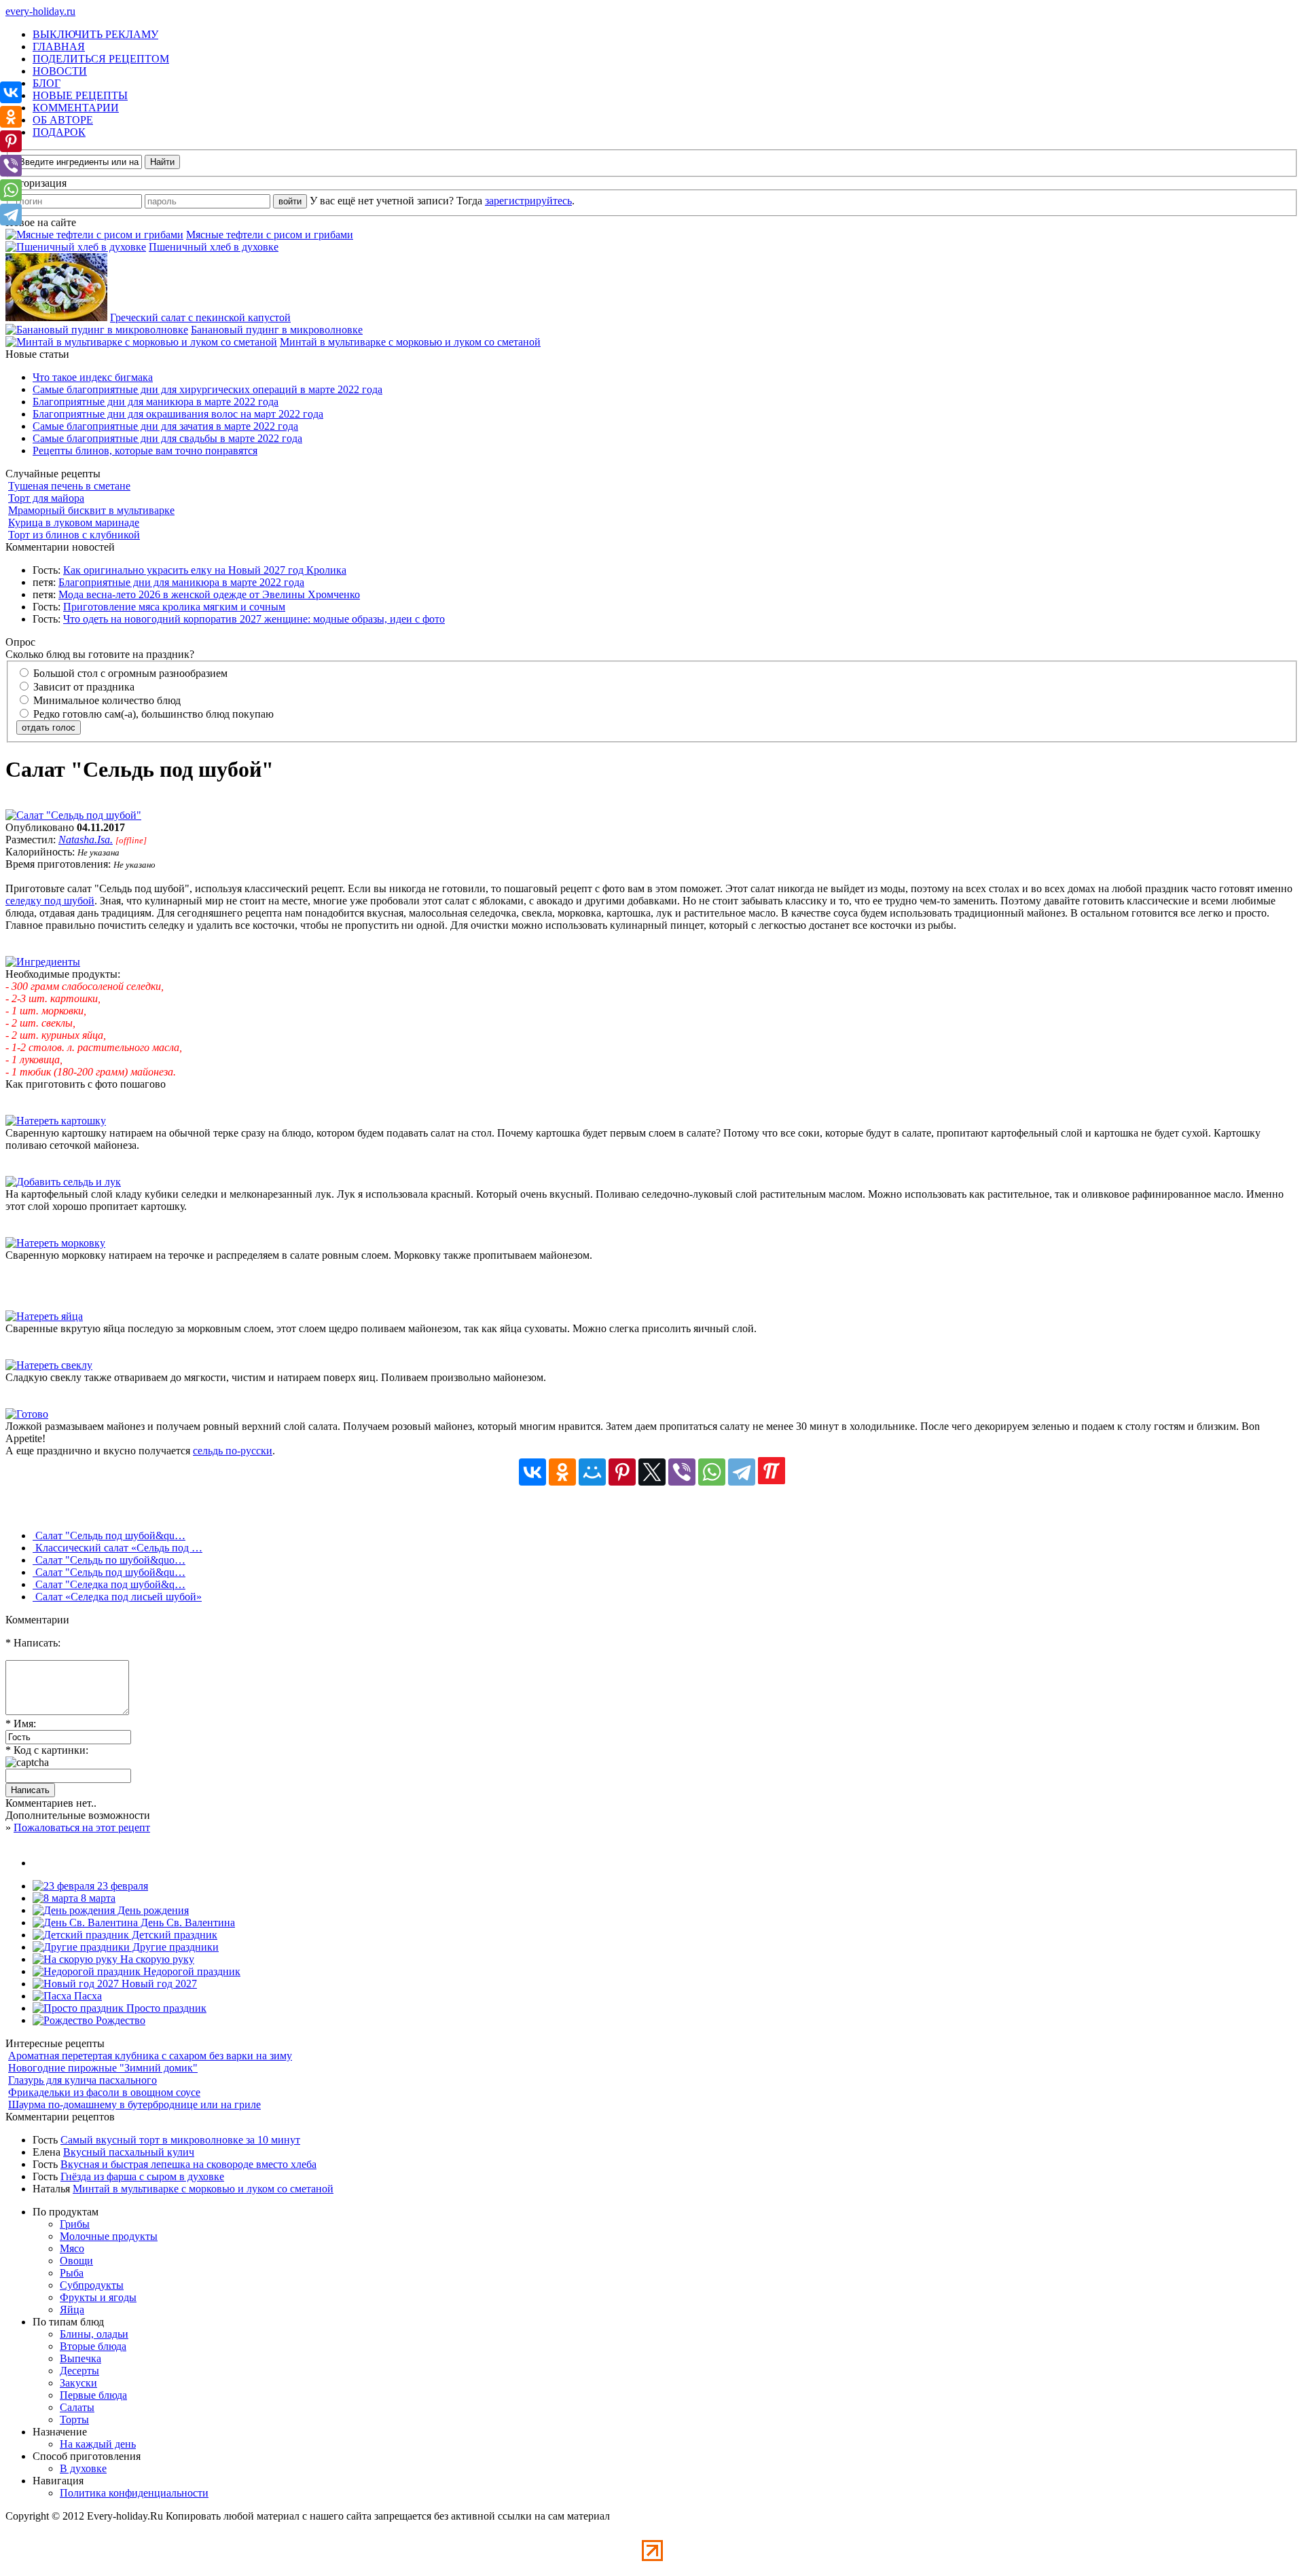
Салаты (77, 2407)
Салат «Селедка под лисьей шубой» (117, 1597)
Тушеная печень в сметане (69, 486)
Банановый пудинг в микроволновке (277, 330)
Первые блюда (93, 2395)
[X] (652, 1472)
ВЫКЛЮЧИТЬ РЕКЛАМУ (95, 34)
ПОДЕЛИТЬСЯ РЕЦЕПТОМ (101, 59)
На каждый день (98, 2444)
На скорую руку (156, 1959)
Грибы (75, 2224)
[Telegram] (742, 1472)
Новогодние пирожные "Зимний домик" (103, 2068)
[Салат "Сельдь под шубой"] (73, 815)
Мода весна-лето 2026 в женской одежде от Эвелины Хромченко (209, 594)
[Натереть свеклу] (49, 1365)
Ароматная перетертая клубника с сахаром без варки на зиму (150, 2056)
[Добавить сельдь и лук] (63, 1182)
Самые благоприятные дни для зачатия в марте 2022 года (165, 426)
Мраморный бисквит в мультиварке (91, 510)
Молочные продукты (109, 2236)
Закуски (78, 2383)
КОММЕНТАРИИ (76, 108)
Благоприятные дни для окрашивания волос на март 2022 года (178, 414)
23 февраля (121, 1886)
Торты (74, 2419)
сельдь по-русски (233, 1451)
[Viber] (682, 1472)
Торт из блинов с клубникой (74, 535)
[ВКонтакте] (532, 1472)
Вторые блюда (93, 2346)
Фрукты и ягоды (98, 2297)
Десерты (79, 2371)
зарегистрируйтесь (528, 201)
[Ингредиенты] (43, 962)
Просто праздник (165, 2008)
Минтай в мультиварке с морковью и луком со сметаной (410, 342)
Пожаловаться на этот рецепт (82, 1827)
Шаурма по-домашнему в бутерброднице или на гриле (134, 2104)
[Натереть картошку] (56, 1121)
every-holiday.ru (40, 11)
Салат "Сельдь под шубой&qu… (109, 1535)
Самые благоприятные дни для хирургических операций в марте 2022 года (207, 389)
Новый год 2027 (158, 1984)
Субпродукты (92, 2285)
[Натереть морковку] (55, 1243)
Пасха (87, 1996)
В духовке (83, 2468)
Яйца (72, 2310)
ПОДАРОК (59, 132)
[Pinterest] (622, 1472)
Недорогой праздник (191, 1971)
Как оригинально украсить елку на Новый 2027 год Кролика (205, 570)
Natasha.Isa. (86, 840)
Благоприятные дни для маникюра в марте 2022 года (156, 402)
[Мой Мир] (592, 1472)
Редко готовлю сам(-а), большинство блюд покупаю (152, 714)
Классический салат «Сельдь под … (117, 1548)
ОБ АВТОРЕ (63, 120)
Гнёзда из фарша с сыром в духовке (142, 2176)
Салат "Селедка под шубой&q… (109, 1584)
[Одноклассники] (562, 1472)
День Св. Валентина (186, 1922)
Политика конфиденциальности (134, 2493)
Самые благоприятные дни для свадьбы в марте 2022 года (167, 438)
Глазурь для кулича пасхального (83, 2080)
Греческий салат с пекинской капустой (200, 317)
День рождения (152, 1910)
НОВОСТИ (60, 71)
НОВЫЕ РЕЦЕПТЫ (80, 95)
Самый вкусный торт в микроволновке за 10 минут (180, 2140)
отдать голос (49, 728)
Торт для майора (46, 498)
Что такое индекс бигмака (93, 377)
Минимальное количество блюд (106, 700)
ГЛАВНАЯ (59, 47)
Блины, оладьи (94, 2334)
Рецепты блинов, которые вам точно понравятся (145, 450)
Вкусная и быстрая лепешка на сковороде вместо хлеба (188, 2164)
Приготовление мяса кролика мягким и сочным (174, 607)
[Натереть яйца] (44, 1316)
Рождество (119, 2020)
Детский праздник (173, 1935)
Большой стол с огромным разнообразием (129, 673)
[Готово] (27, 1414)
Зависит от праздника (83, 687)
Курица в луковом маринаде (74, 522)
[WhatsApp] (712, 1472)
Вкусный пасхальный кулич (129, 2152)
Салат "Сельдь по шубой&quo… (109, 1560)
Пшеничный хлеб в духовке (214, 247)
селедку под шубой (50, 901)
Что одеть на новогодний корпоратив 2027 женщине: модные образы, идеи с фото (254, 619)
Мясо (72, 2248)
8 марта (97, 1898)
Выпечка (80, 2358)
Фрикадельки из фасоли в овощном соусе (104, 2092)
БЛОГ (47, 83)
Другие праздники (174, 1947)
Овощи (76, 2261)
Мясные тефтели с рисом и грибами (270, 235)
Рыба (72, 2273)
